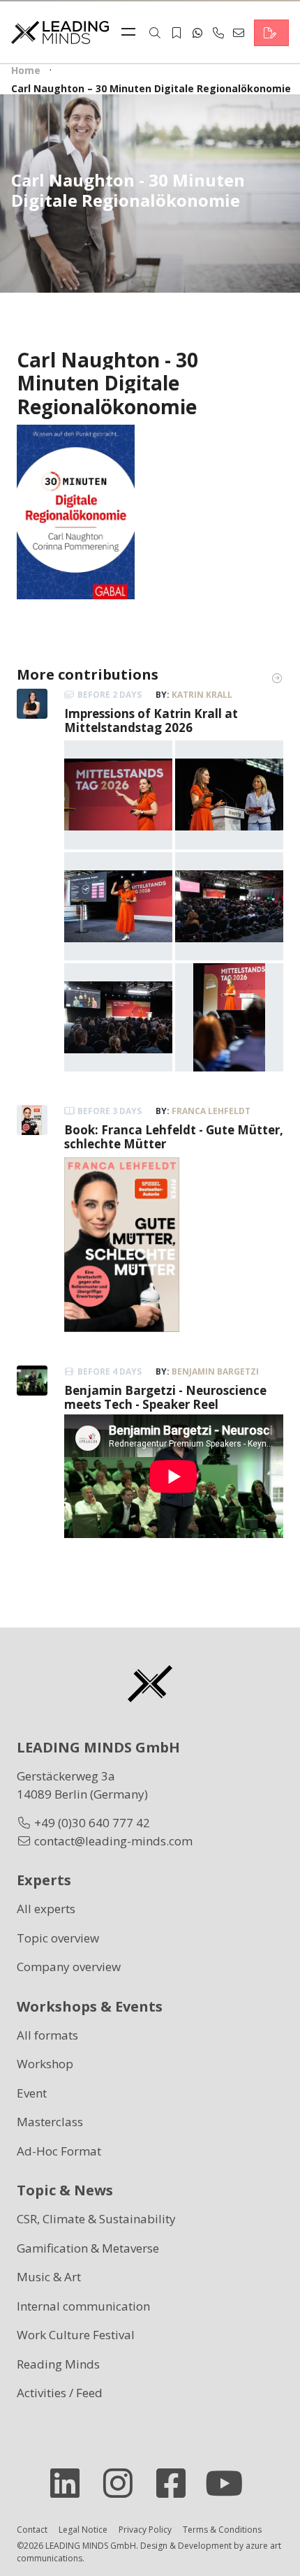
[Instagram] (123, 2483)
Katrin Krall (202, 695)
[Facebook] (177, 2483)
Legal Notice (83, 2530)
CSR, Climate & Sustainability (96, 2219)
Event (32, 2093)
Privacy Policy (145, 2530)
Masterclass (50, 2122)
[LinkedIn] (70, 2483)
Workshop (45, 2064)
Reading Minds (58, 2364)
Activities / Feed (60, 2393)
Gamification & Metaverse (88, 2248)
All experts (46, 1909)
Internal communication (83, 2306)
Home (26, 70)
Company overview (69, 1967)
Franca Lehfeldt (211, 1111)
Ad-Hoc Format (59, 2151)
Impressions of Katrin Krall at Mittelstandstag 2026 (151, 720)
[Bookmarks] (177, 33)
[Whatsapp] (197, 33)
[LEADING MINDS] (60, 31)
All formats (47, 2035)
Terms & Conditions (222, 2530)
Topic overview (58, 1938)
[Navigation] (132, 33)
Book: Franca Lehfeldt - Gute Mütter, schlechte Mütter (174, 1137)
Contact (32, 2530)
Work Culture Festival (76, 2335)
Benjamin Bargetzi (215, 1371)
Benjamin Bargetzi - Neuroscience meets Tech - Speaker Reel (165, 1397)
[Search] (155, 33)
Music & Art (49, 2277)
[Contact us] (271, 33)
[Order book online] (76, 510)
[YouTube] (230, 2483)
